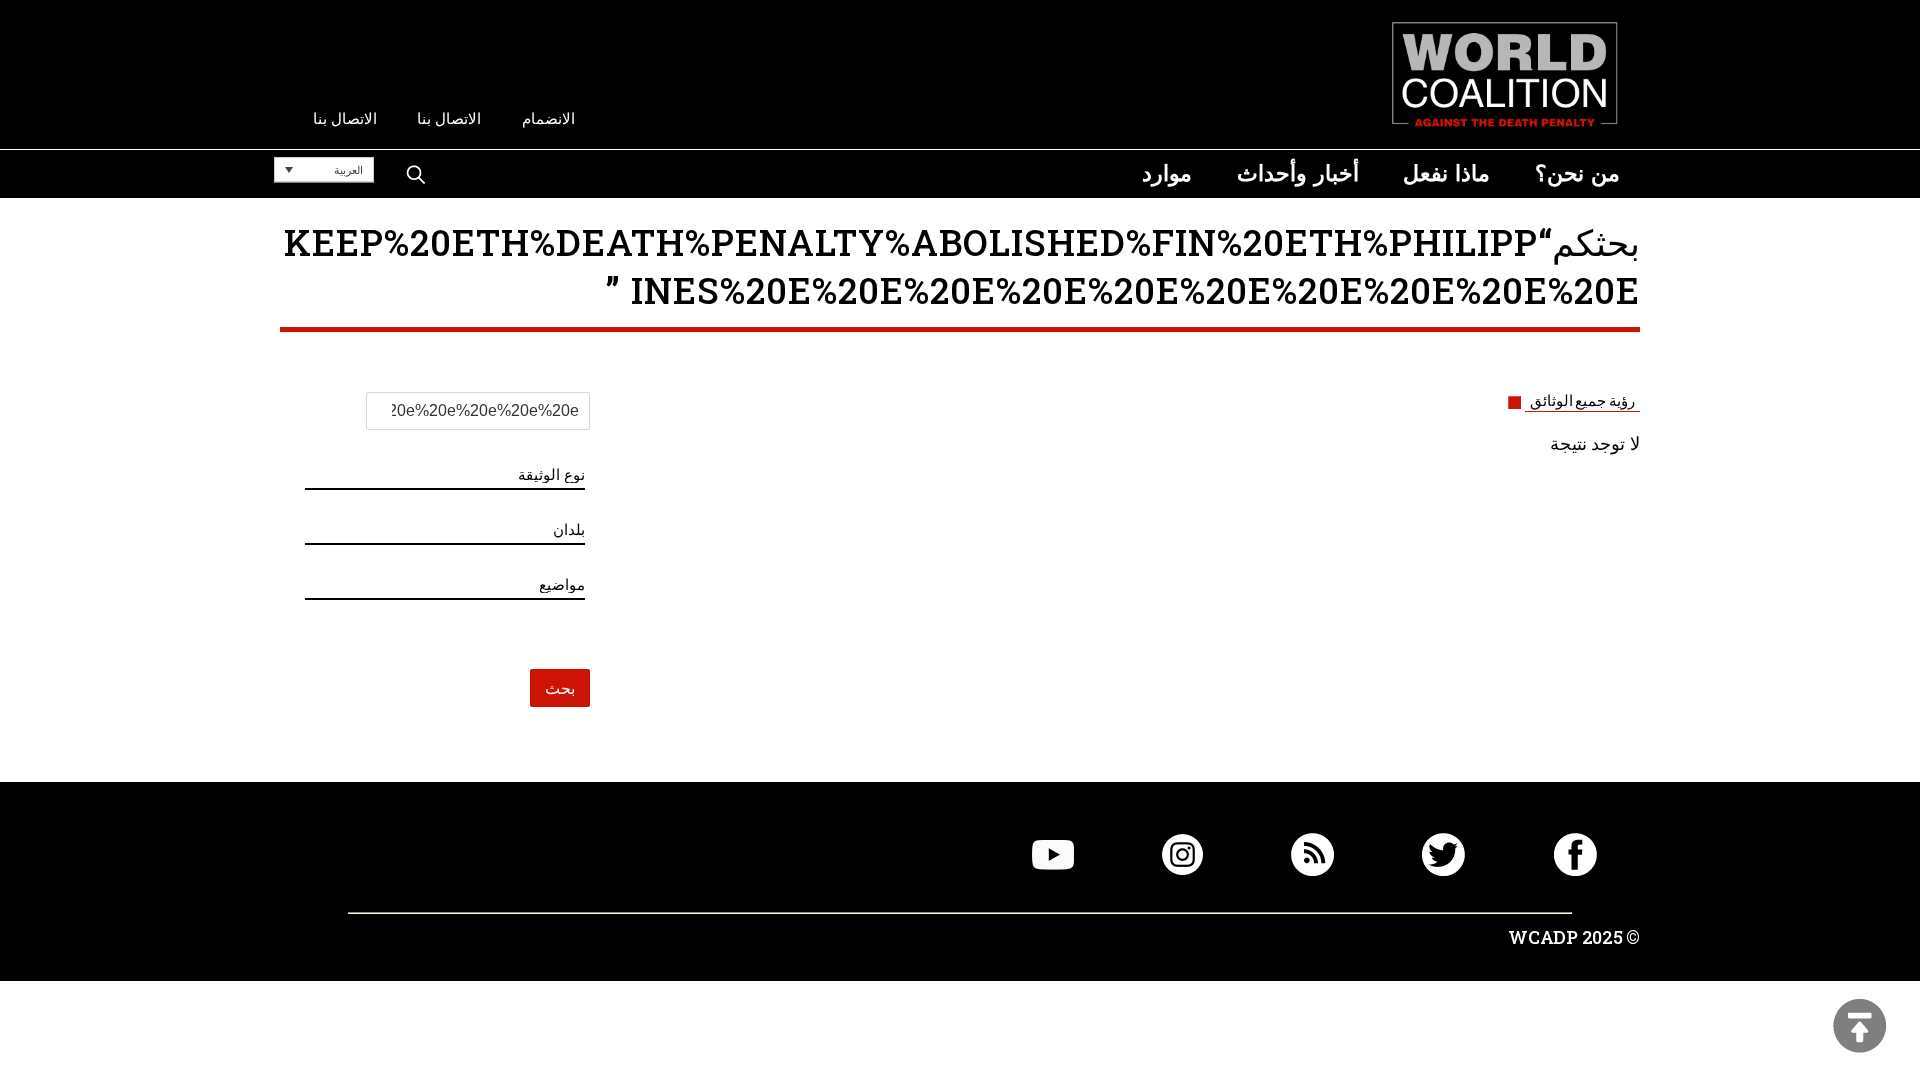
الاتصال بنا (449, 118)
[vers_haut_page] (1860, 1027)
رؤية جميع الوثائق (1582, 401)
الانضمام (548, 118)
